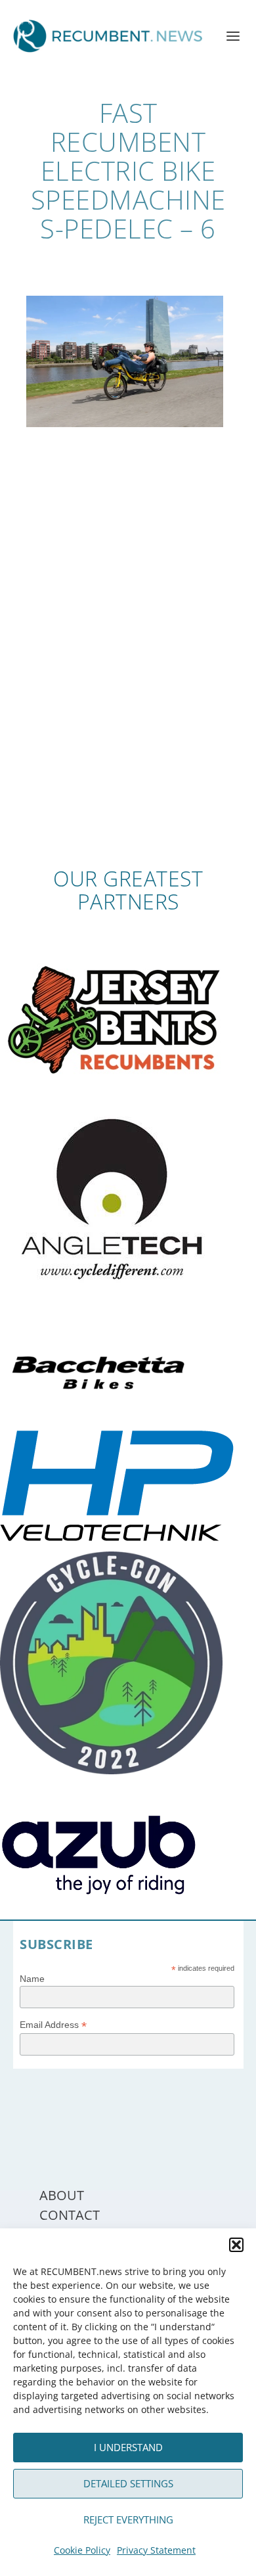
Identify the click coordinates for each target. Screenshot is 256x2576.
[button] (236, 2245)
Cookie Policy (82, 2550)
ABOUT (62, 2195)
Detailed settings (128, 2483)
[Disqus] (128, 674)
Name (32, 1979)
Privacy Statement (156, 2550)
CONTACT (70, 2215)
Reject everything (128, 2519)
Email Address (53, 2025)
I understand (128, 2447)
